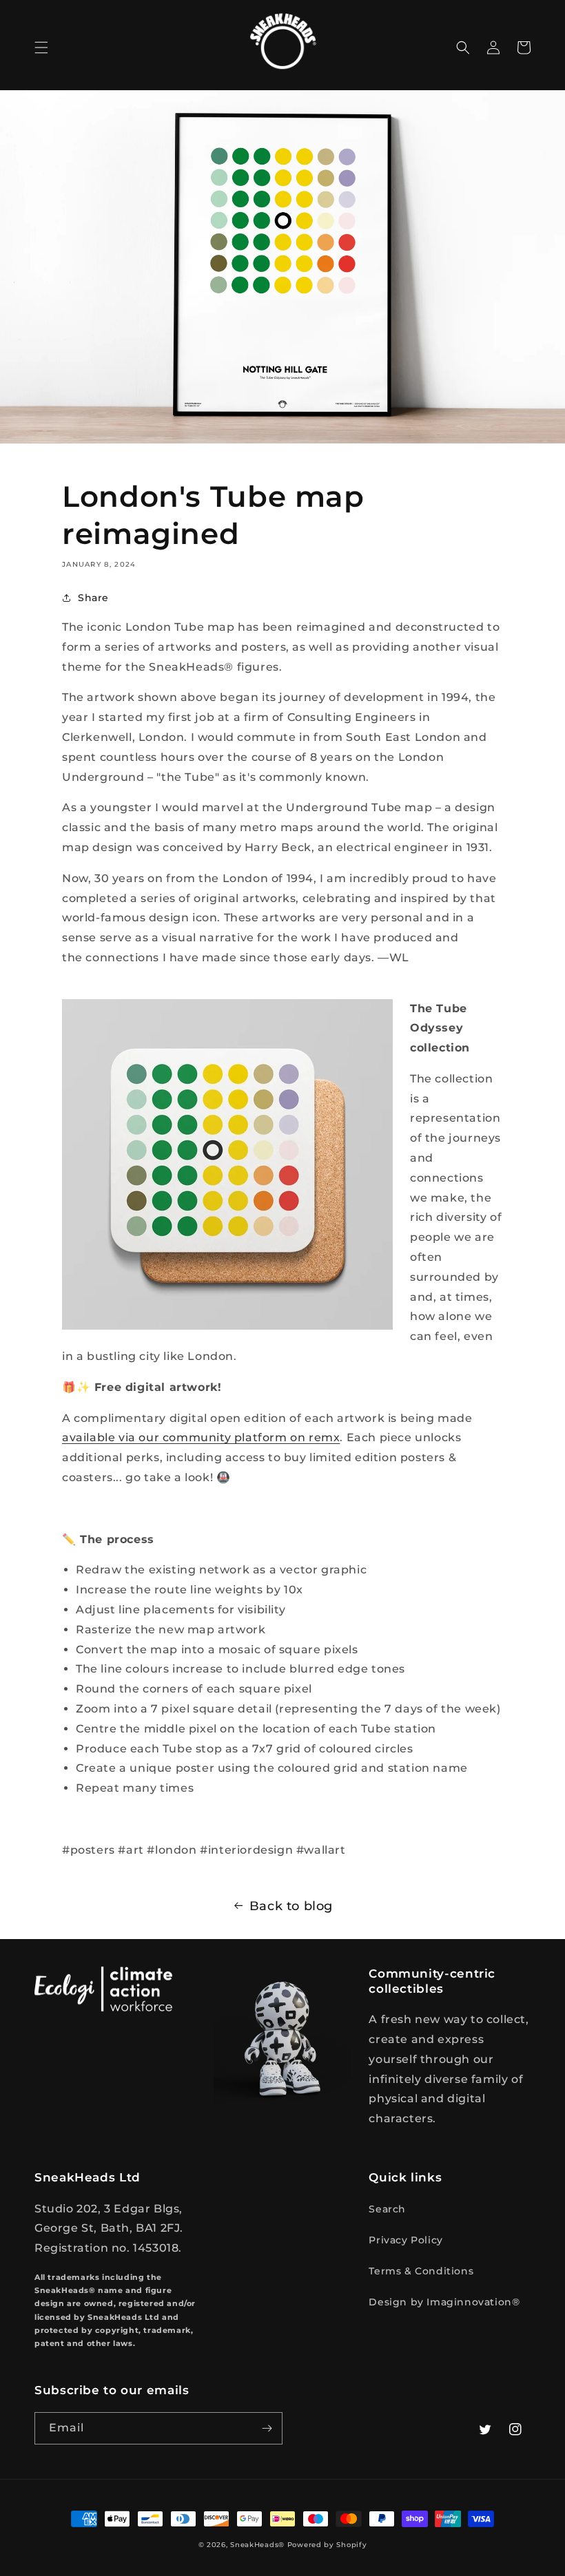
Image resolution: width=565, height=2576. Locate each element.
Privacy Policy (405, 2240)
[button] (41, 48)
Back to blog (291, 1906)
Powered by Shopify (327, 2545)
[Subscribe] (267, 2428)
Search (387, 2209)
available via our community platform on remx (201, 1437)
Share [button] (93, 598)
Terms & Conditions (421, 2271)
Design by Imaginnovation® (444, 2302)
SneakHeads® (257, 2545)
